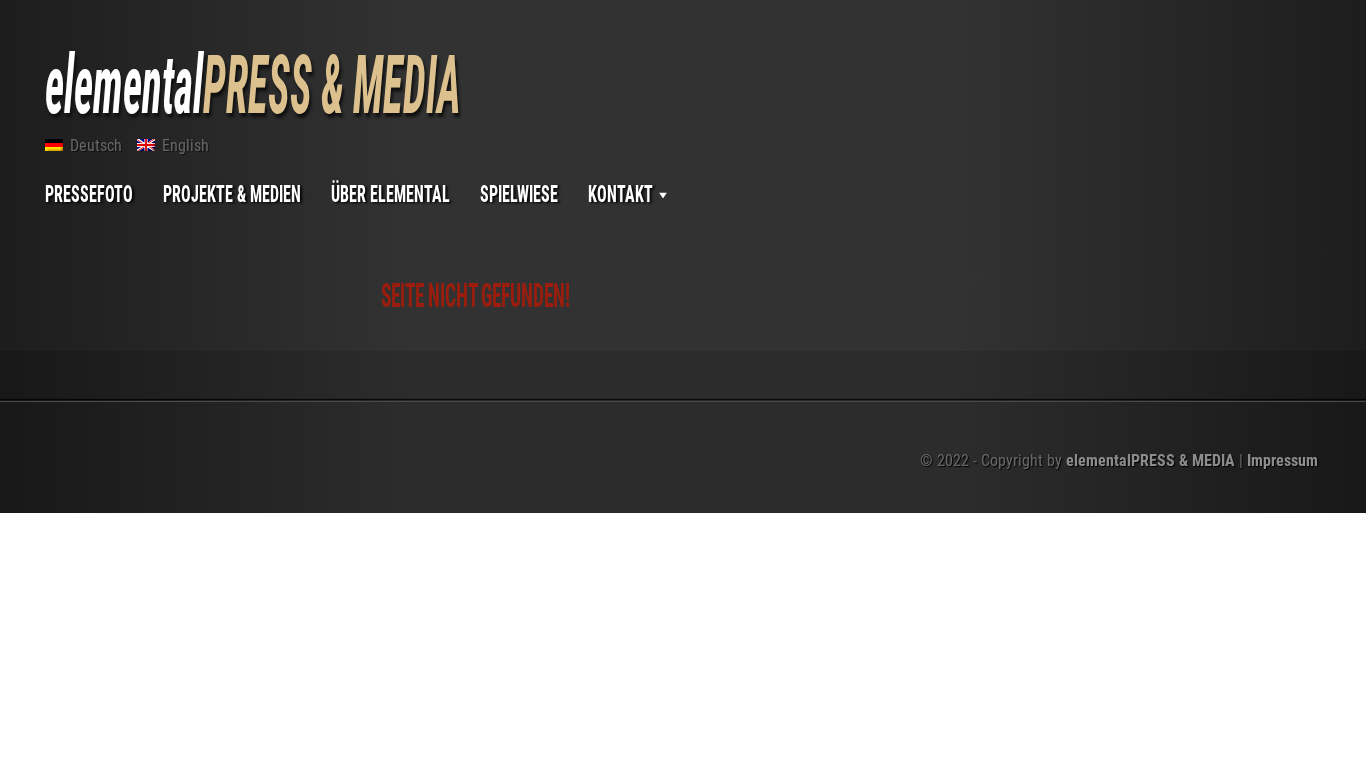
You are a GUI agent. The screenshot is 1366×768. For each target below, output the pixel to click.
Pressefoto (89, 193)
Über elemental (390, 193)
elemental (253, 85)
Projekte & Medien (232, 193)
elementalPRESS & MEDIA (1150, 460)
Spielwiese (519, 193)
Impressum (1282, 460)
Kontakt (622, 193)
